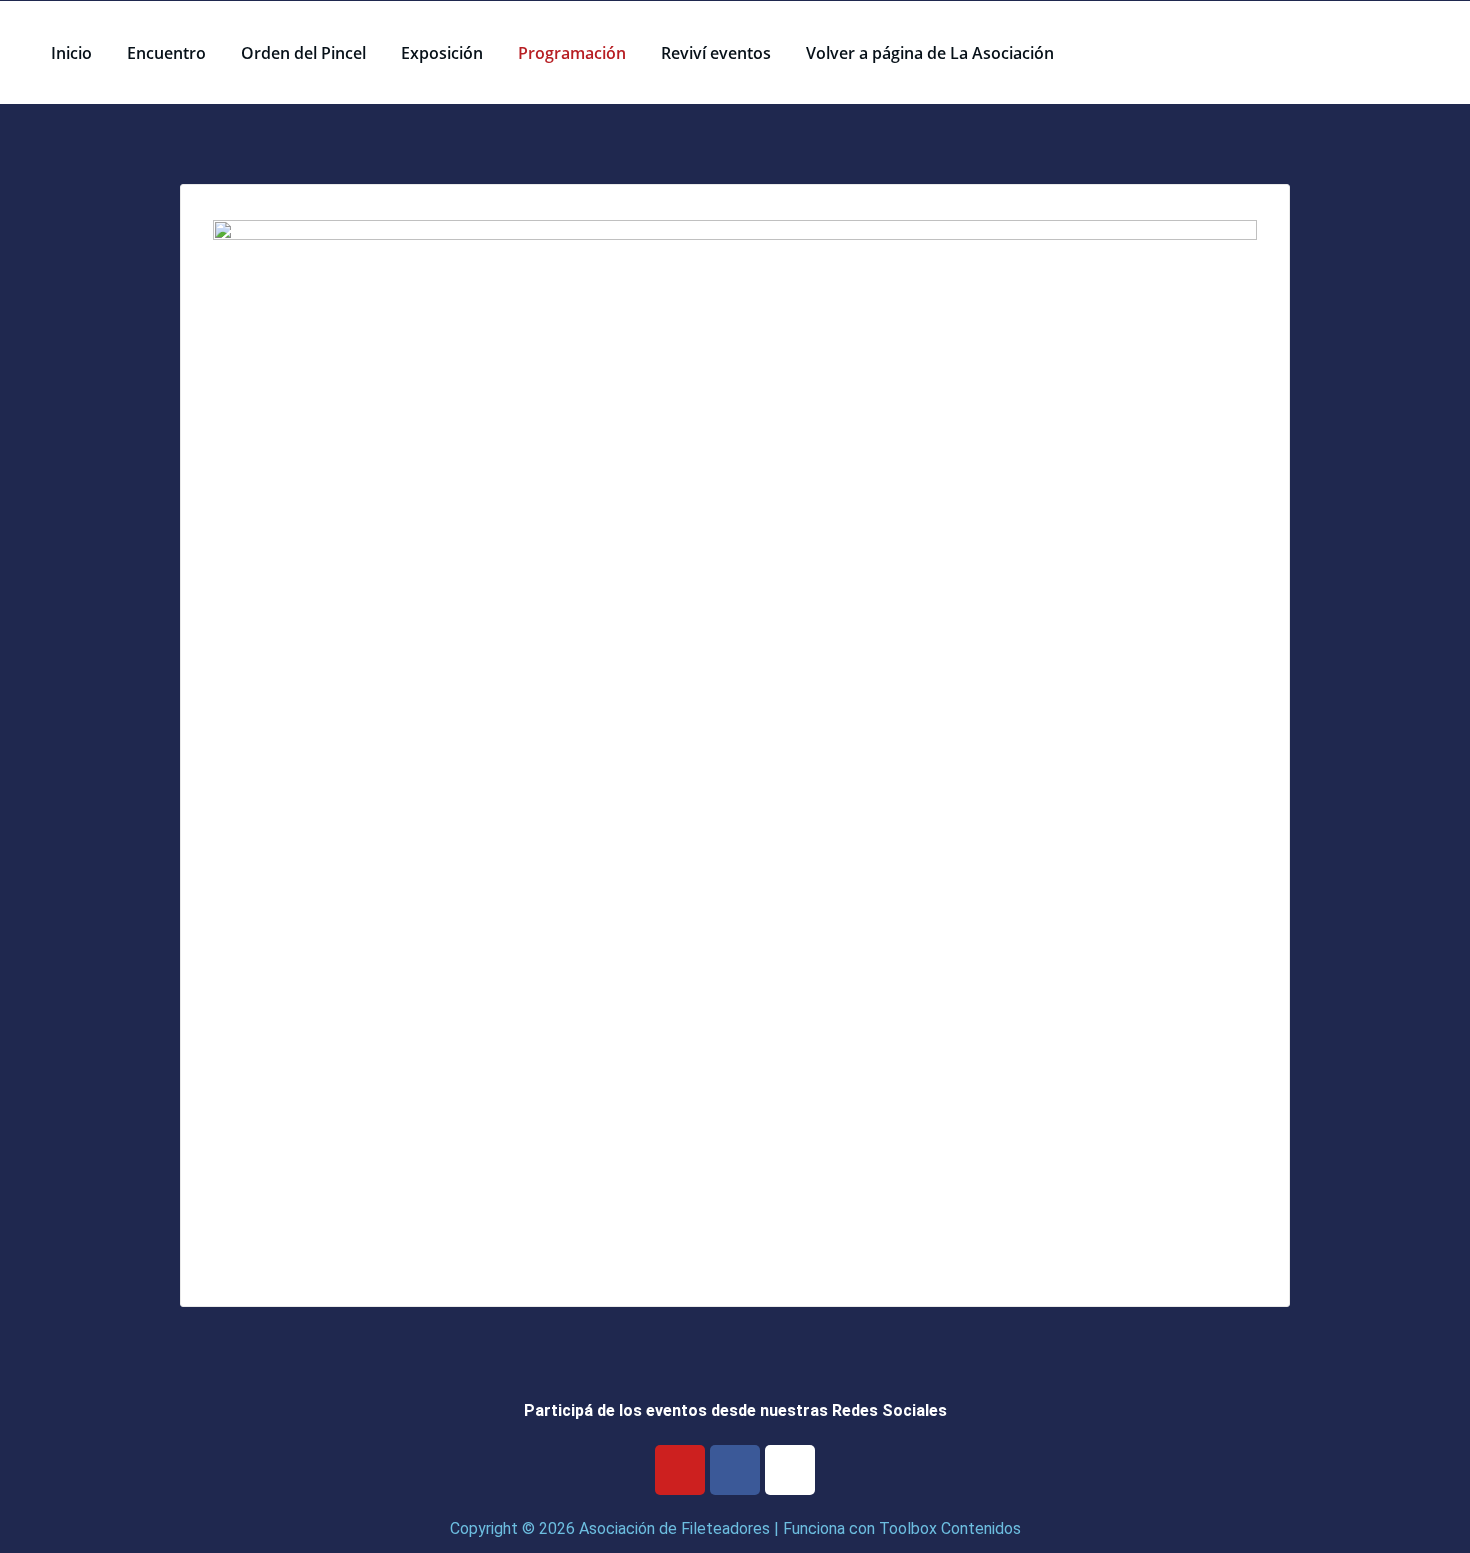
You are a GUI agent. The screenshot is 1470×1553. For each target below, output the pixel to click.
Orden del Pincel (303, 53)
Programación (572, 53)
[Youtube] (680, 1470)
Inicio (71, 53)
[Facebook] (735, 1470)
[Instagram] (790, 1470)
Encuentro (166, 53)
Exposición (442, 53)
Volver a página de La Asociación (930, 53)
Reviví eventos (716, 53)
